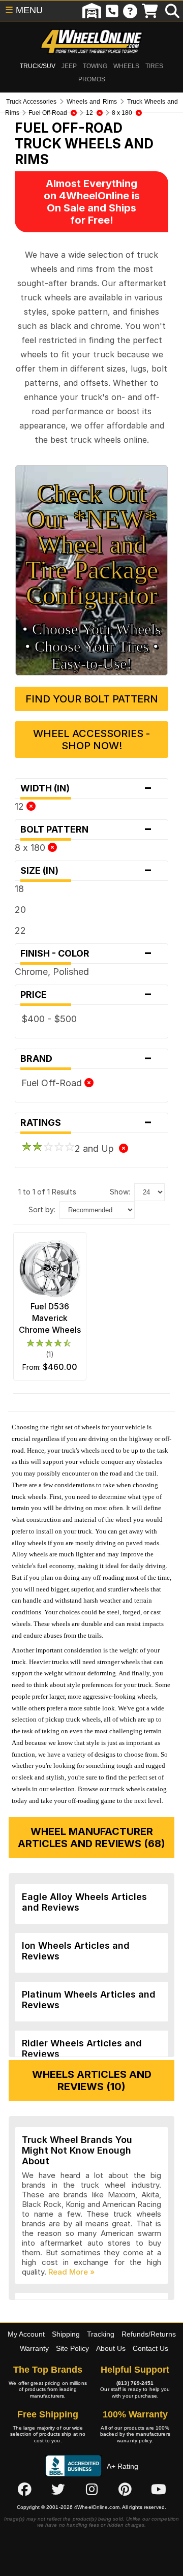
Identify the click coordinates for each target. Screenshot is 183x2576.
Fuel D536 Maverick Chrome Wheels (50, 1318)
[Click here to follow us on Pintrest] (125, 2489)
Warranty (34, 2348)
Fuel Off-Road (53, 1083)
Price (86, 995)
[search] (172, 11)
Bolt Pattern (86, 830)
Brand (86, 1059)
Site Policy (72, 2348)
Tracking (101, 2334)
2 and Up (97, 1148)
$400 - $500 (49, 1019)
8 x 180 (31, 848)
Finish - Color (86, 954)
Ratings (86, 1123)
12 (21, 806)
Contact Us (150, 2348)
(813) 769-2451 (135, 2383)
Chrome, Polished (52, 972)
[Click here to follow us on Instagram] (91, 2489)
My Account (26, 2334)
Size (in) (86, 871)
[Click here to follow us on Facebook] (24, 2489)
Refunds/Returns (149, 2334)
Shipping (66, 2334)
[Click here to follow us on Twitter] (58, 2489)
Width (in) (86, 788)
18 (19, 889)
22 (20, 930)
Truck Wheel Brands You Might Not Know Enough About (77, 2150)
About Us (111, 2348)
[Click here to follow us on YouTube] (159, 2489)
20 (20, 910)
